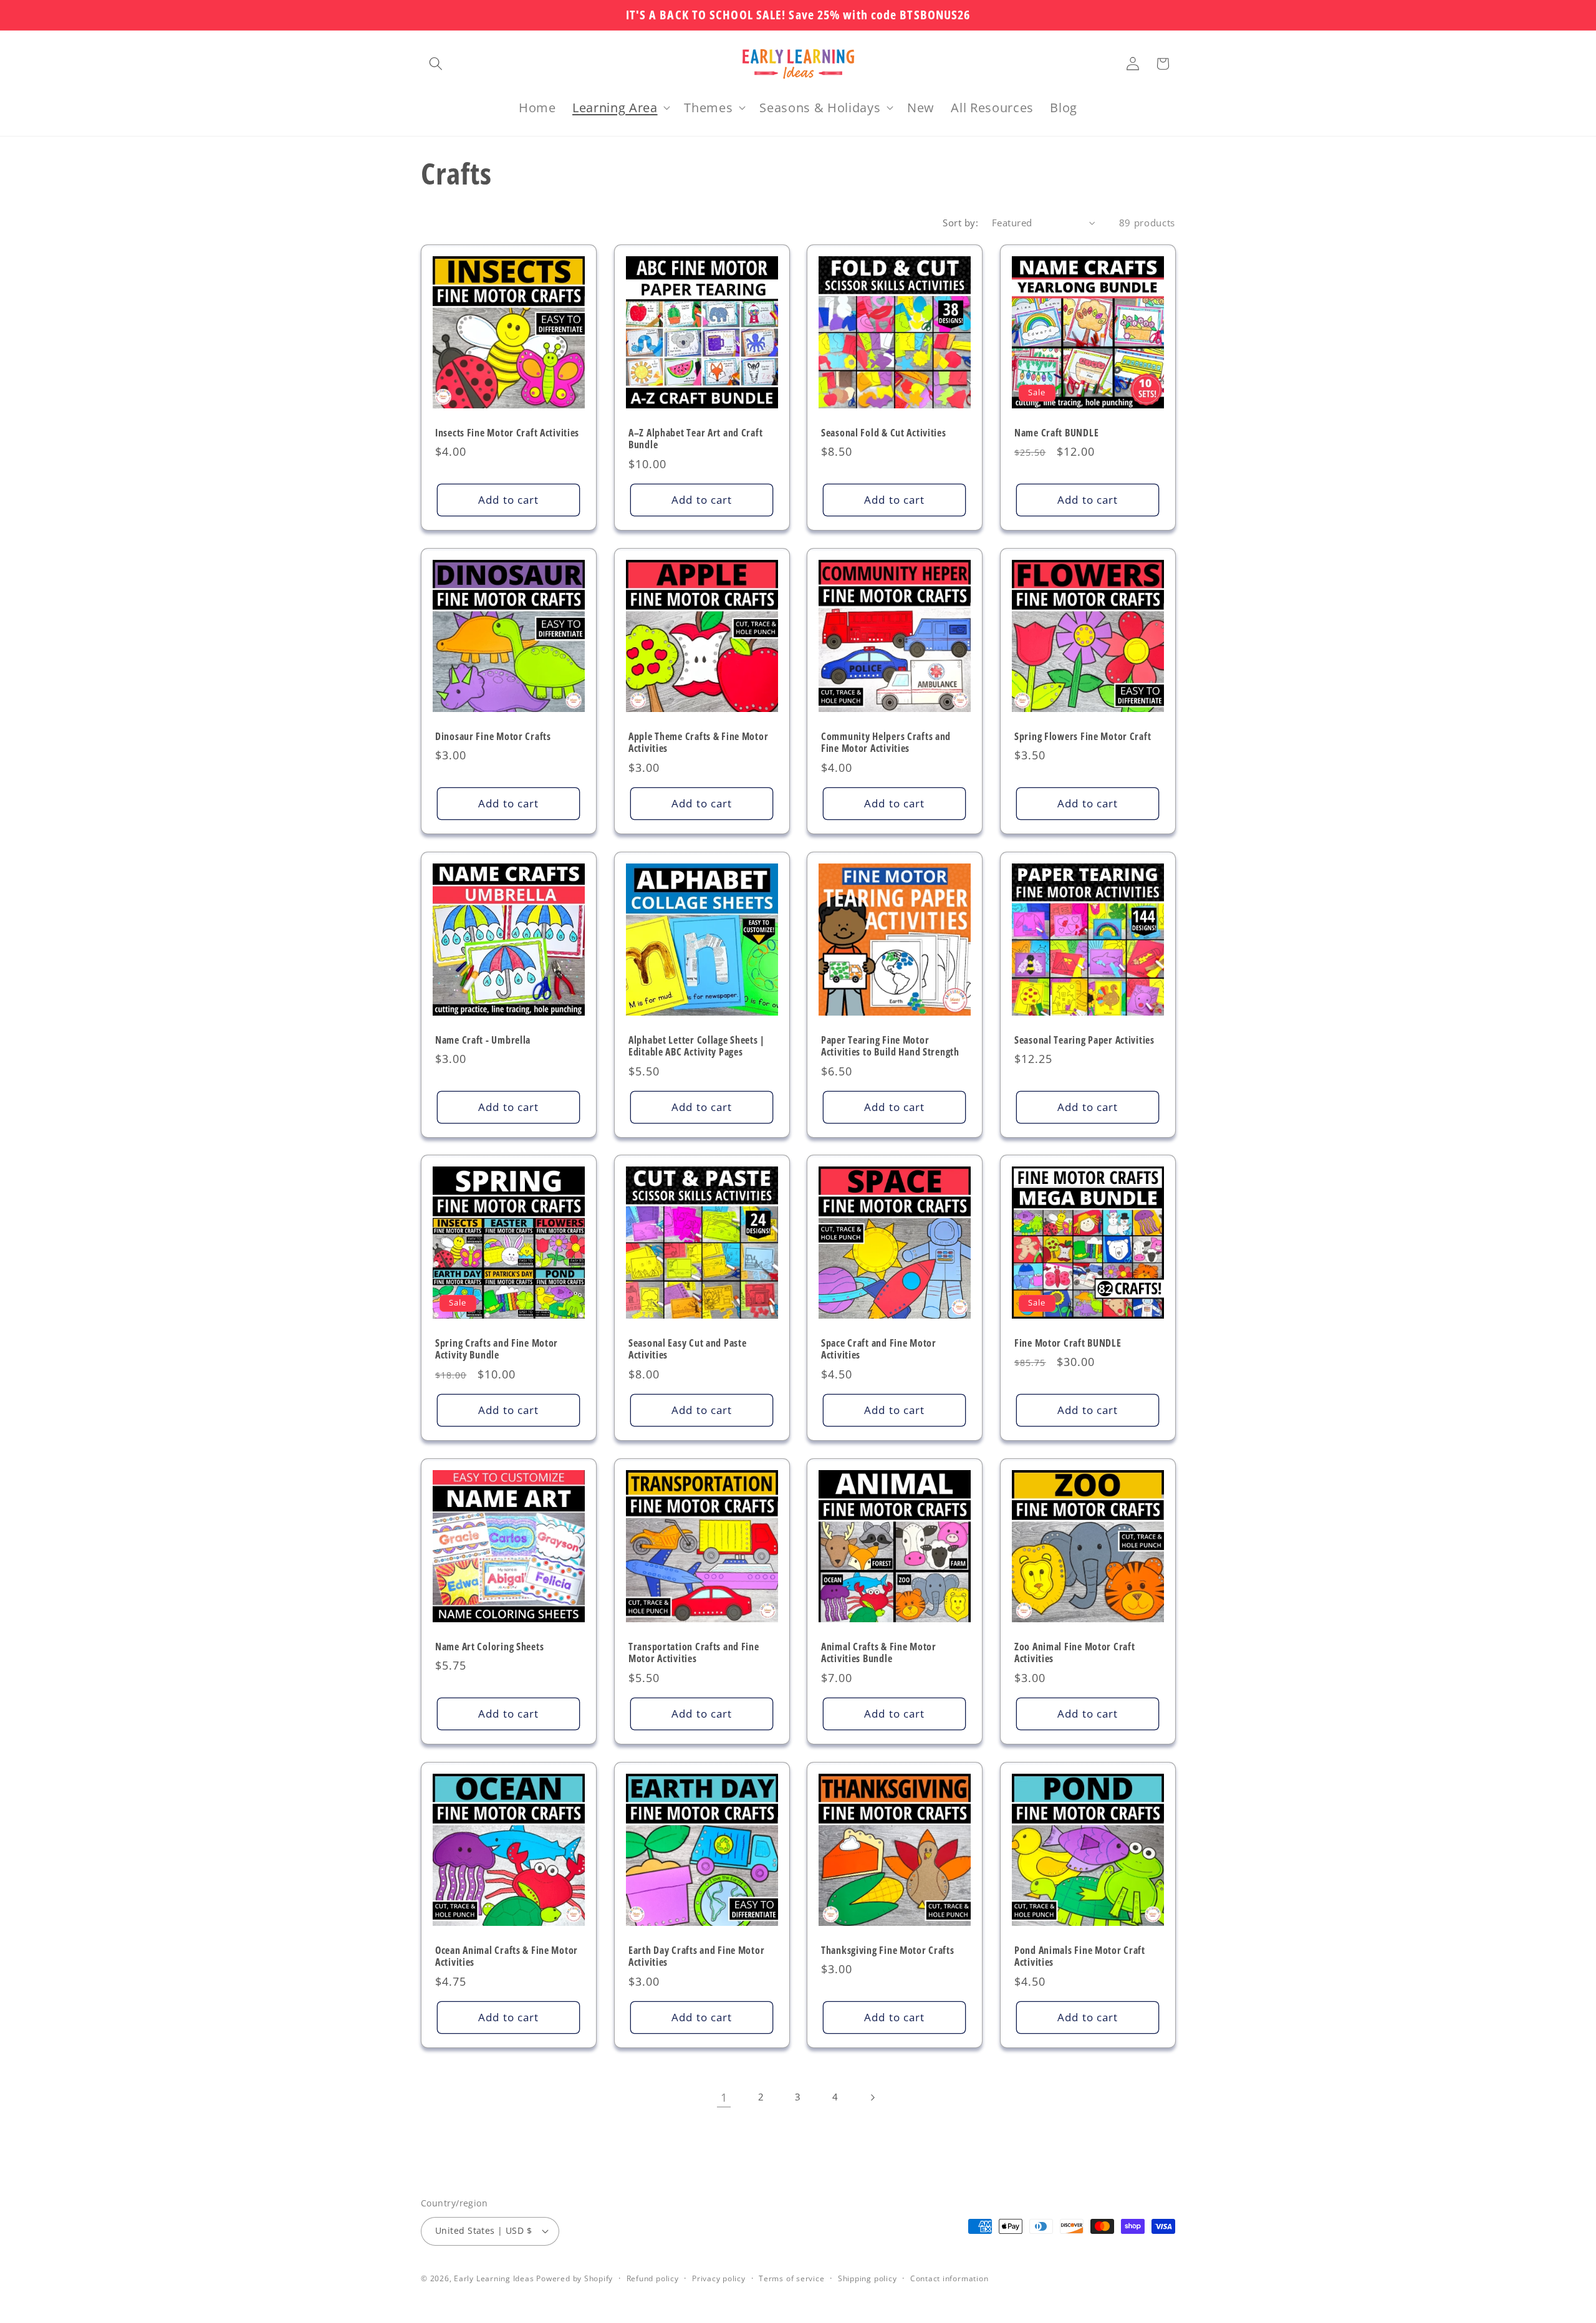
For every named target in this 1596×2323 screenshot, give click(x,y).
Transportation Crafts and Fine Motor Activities (694, 1653)
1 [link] (724, 2097)
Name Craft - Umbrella (483, 1040)
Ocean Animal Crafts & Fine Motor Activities (507, 1957)
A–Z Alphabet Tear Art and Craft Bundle (695, 440)
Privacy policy (719, 2278)
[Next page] (872, 2097)
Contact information (949, 2278)
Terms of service (791, 2278)
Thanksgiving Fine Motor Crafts (888, 1951)
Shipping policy (868, 2278)
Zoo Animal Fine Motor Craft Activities (1074, 1653)
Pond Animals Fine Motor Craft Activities (1080, 1957)
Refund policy (653, 2278)
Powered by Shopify (574, 2278)
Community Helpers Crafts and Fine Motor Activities (886, 743)
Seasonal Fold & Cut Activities (884, 433)
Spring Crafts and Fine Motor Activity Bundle (497, 1350)
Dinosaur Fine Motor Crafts (493, 736)
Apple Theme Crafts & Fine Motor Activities (698, 743)
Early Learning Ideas (494, 2278)
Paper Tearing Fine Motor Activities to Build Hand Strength (890, 1046)
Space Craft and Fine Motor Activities (879, 1350)
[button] (436, 64)
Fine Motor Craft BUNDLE (1068, 1344)
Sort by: (960, 223)
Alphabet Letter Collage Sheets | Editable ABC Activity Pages (697, 1046)
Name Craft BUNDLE (1056, 433)
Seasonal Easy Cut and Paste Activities (687, 1350)
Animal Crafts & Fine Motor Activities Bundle (879, 1653)
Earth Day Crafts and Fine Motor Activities (696, 1957)
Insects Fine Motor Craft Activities (507, 433)
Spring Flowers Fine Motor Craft (1083, 736)
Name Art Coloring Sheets (489, 1647)
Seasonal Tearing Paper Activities (1084, 1040)
